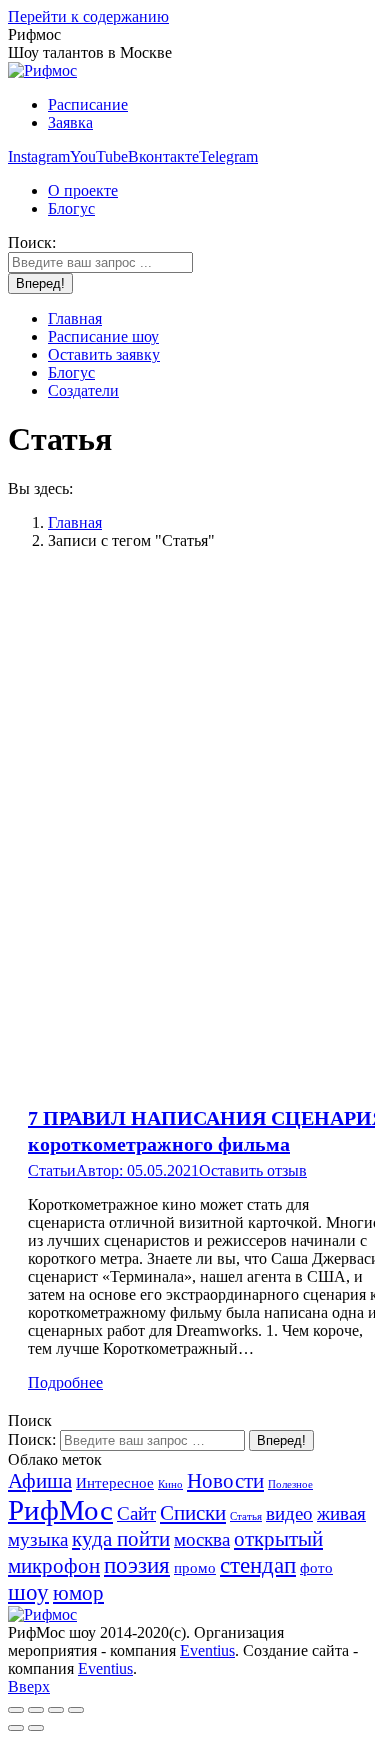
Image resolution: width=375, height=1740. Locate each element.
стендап (258, 1565)
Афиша (40, 1481)
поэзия (137, 1565)
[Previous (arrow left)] (16, 1728)
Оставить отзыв (253, 1170)
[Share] (36, 1710)
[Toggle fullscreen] (56, 1710)
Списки (193, 1513)
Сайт (136, 1513)
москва (202, 1539)
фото (316, 1567)
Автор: (101, 1170)
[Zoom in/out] (76, 1710)
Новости (225, 1481)
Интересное (115, 1482)
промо (195, 1567)
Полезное (290, 1484)
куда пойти (121, 1539)
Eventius (207, 1650)
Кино (170, 1484)
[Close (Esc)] (16, 1710)
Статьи (52, 1170)
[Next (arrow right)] (36, 1728)
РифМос (60, 1510)
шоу (28, 1592)
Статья (246, 1516)
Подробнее (65, 1382)
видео (289, 1513)
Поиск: (32, 1439)
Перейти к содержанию (88, 16)
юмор (78, 1593)
